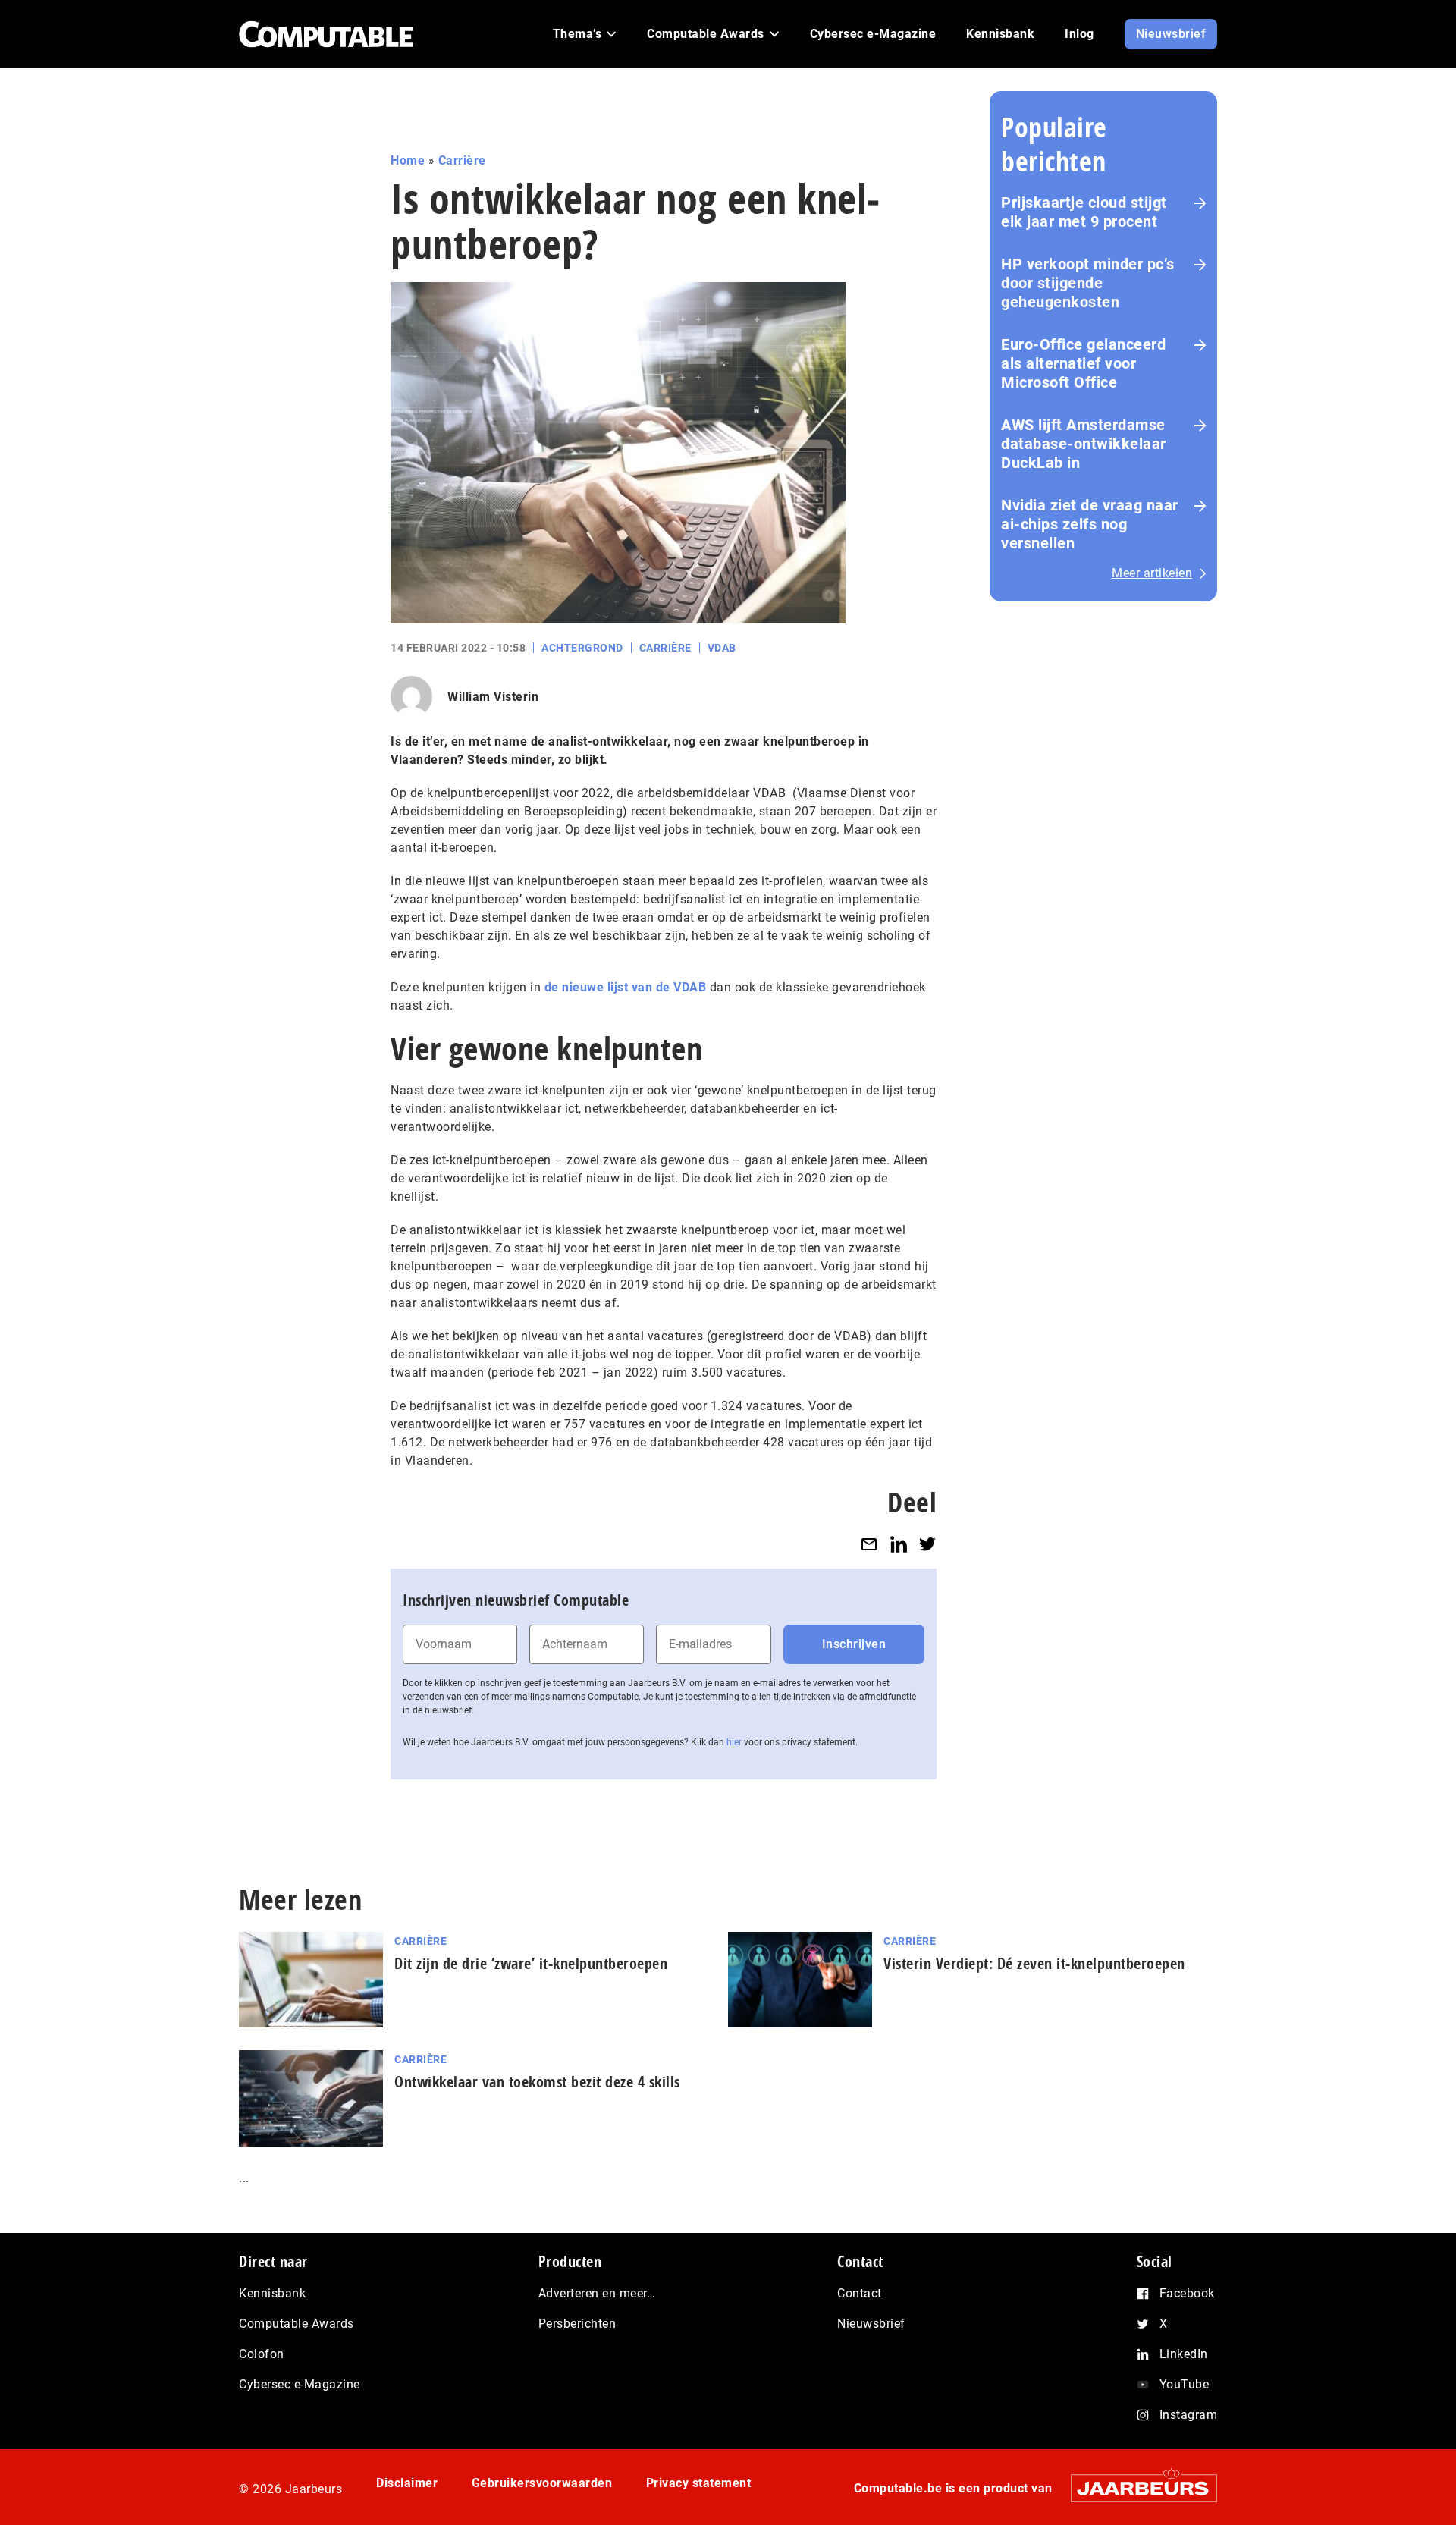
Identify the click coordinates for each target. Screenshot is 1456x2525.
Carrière (462, 160)
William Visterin (493, 697)
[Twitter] (927, 1544)
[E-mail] (869, 1544)
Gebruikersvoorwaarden (542, 2483)
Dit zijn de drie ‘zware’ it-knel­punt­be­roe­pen (531, 1963)
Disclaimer (407, 2483)
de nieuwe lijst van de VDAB (626, 987)
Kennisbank (272, 2293)
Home (408, 160)
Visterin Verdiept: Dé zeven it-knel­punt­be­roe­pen (1034, 1963)
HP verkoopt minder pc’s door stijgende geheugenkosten (1088, 283)
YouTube (1185, 2384)
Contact (860, 2293)
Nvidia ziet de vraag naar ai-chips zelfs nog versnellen (1090, 524)
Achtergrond (582, 648)
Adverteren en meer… (597, 2293)
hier (734, 1742)
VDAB (722, 648)
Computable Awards (297, 2324)
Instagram (1189, 2415)
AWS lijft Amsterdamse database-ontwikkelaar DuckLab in (1084, 444)
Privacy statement (699, 2483)
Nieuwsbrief (871, 2324)
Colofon (262, 2354)
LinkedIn (1184, 2354)
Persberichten (577, 2324)
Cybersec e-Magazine (300, 2384)
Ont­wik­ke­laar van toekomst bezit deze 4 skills (537, 2082)
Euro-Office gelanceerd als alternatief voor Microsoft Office (1083, 363)
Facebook (1187, 2293)
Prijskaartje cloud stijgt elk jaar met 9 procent (1084, 212)
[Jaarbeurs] (1136, 2488)
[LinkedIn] (899, 1544)
